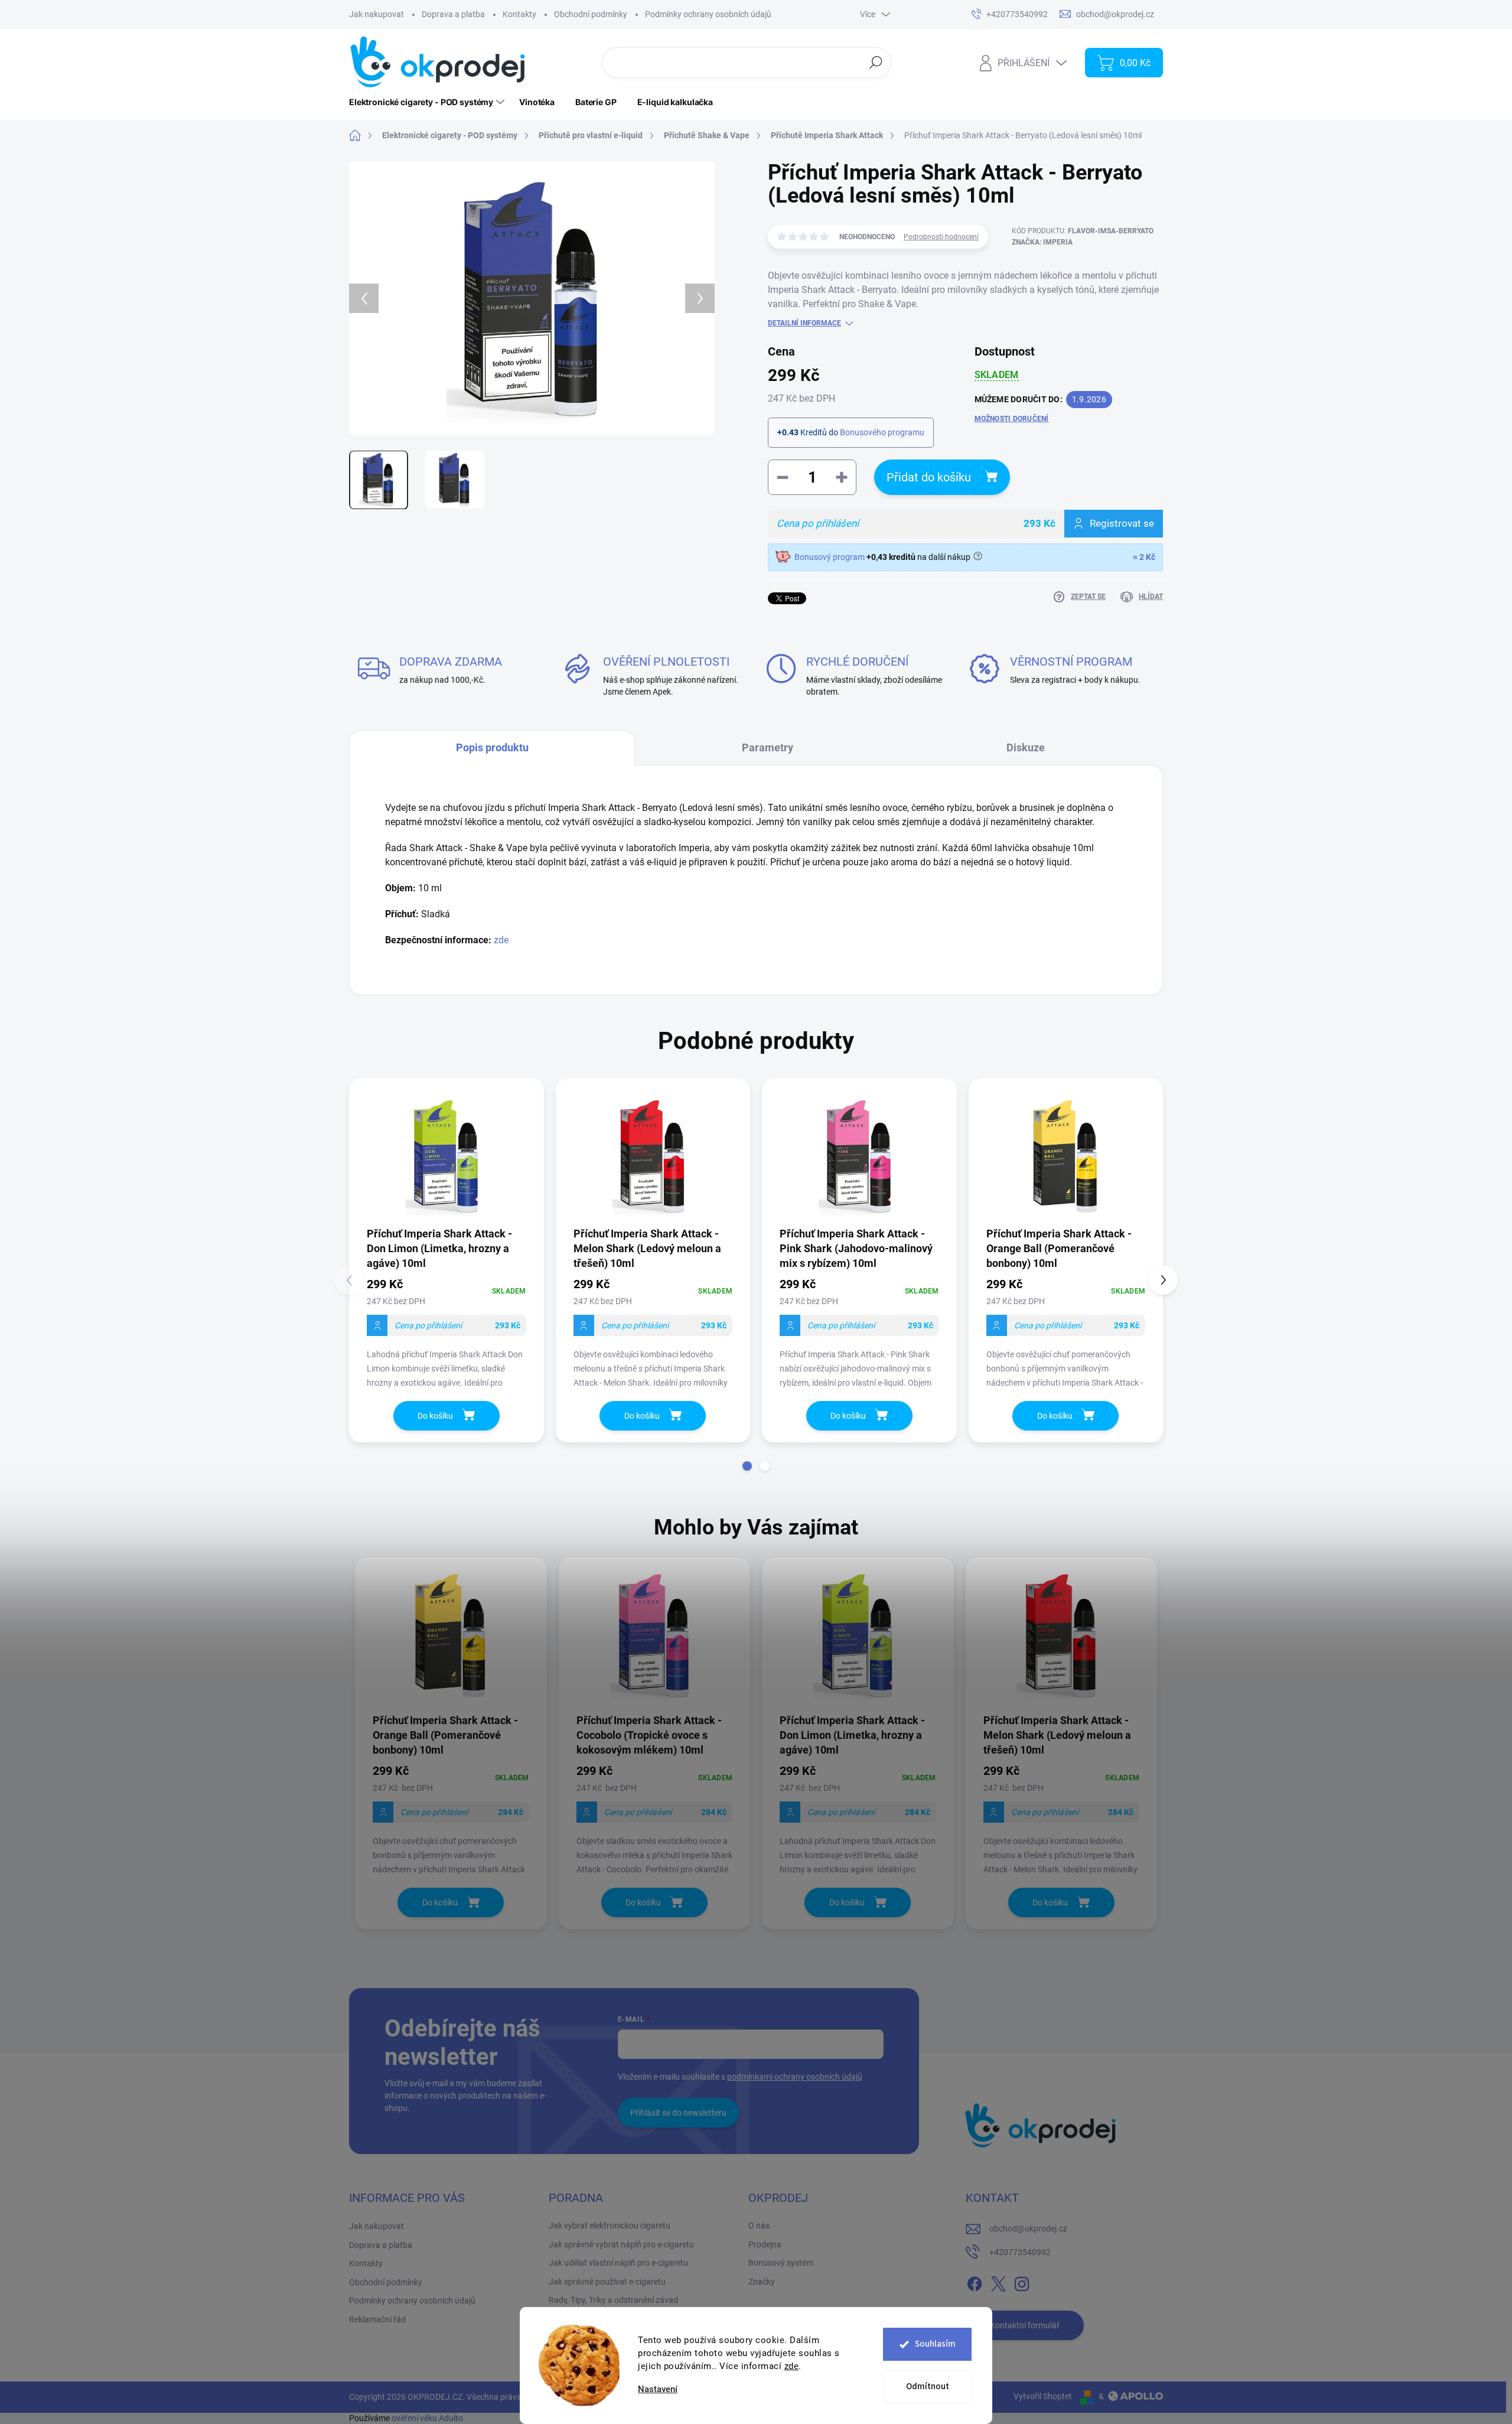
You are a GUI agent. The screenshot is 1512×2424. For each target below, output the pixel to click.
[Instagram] (1022, 2282)
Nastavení (658, 2389)
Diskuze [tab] (1026, 747)
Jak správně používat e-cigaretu (607, 2282)
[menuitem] (428, 102)
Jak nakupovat (377, 14)
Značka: (1042, 242)
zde (792, 2366)
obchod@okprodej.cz (1028, 2228)
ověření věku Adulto (427, 2418)
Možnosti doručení (1012, 419)
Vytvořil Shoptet (1043, 2396)
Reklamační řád (377, 2319)
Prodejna (765, 2244)
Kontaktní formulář (1025, 2325)
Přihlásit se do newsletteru (678, 2113)
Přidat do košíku (929, 477)
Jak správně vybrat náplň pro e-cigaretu (621, 2244)
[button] (747, 1466)
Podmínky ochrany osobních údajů (708, 14)
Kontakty (519, 14)
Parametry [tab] (768, 747)
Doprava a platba (453, 14)
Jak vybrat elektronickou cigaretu (610, 2226)
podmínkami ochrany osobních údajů (795, 2077)
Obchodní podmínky (591, 14)
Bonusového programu (882, 432)
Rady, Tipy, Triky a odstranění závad (613, 2300)
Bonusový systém (781, 2263)
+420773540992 (1020, 2252)
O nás (759, 2226)
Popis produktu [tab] (492, 747)
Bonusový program (830, 557)
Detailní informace (804, 323)
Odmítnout (928, 2386)
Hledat (876, 62)
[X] (998, 2282)
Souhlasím (935, 2344)
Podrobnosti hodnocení (941, 237)
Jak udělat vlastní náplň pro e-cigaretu (618, 2263)
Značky (762, 2282)
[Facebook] (975, 2282)
